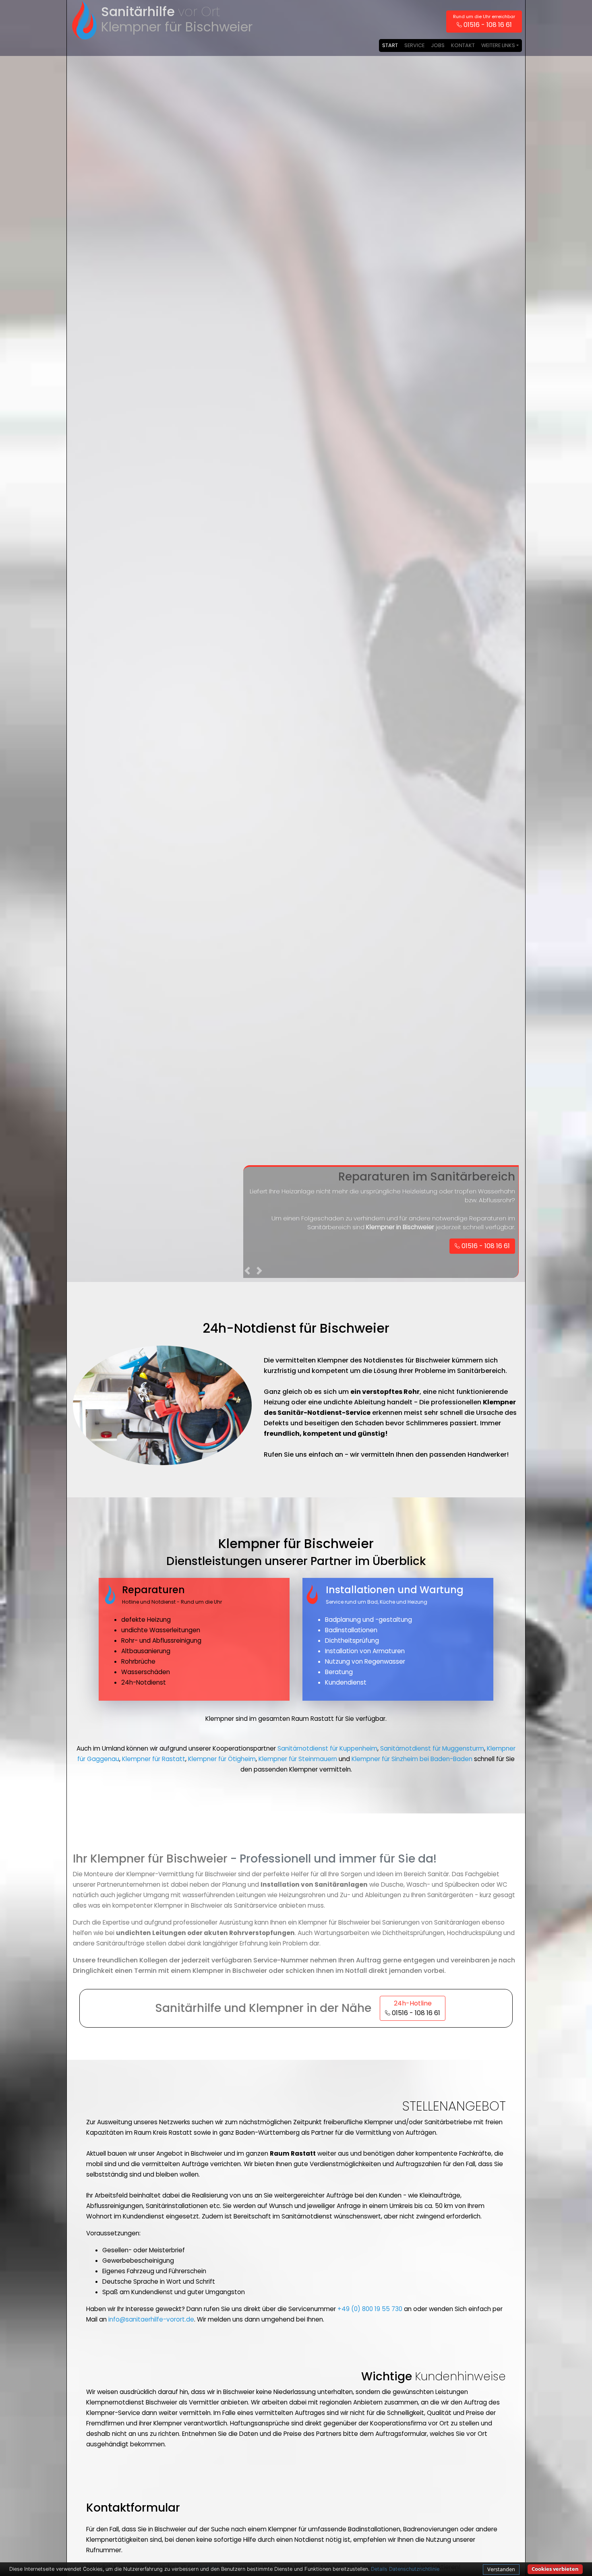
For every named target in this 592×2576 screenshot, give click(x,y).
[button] (248, 1272)
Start (390, 45)
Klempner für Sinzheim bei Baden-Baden (412, 1759)
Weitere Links (498, 45)
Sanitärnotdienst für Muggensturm (432, 1748)
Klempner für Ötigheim (222, 1759)
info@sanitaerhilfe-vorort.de (151, 2319)
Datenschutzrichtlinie (414, 2569)
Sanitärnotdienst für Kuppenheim (327, 1748)
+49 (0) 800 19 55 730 (370, 2309)
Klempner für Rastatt (154, 1759)
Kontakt (463, 45)
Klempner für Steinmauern (298, 1759)
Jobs (438, 45)
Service (414, 45)
